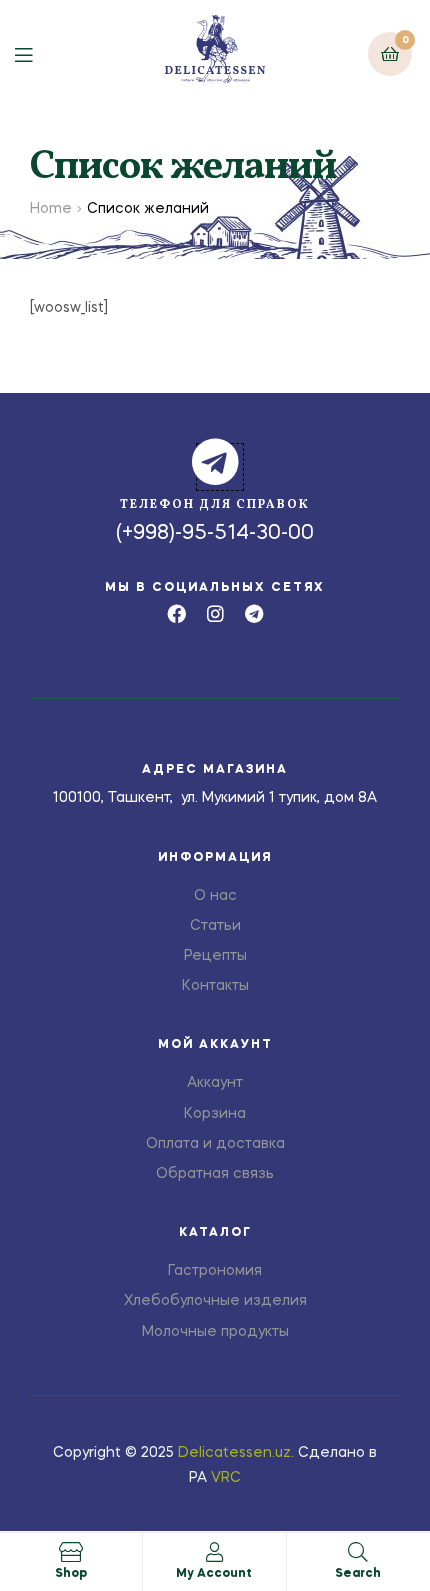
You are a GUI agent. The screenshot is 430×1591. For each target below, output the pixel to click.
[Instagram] (215, 613)
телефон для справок (215, 505)
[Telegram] (254, 613)
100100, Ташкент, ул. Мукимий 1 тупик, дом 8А (215, 798)
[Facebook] (176, 613)
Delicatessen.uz (234, 1453)
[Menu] (38, 53)
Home (51, 209)
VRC (226, 1478)
